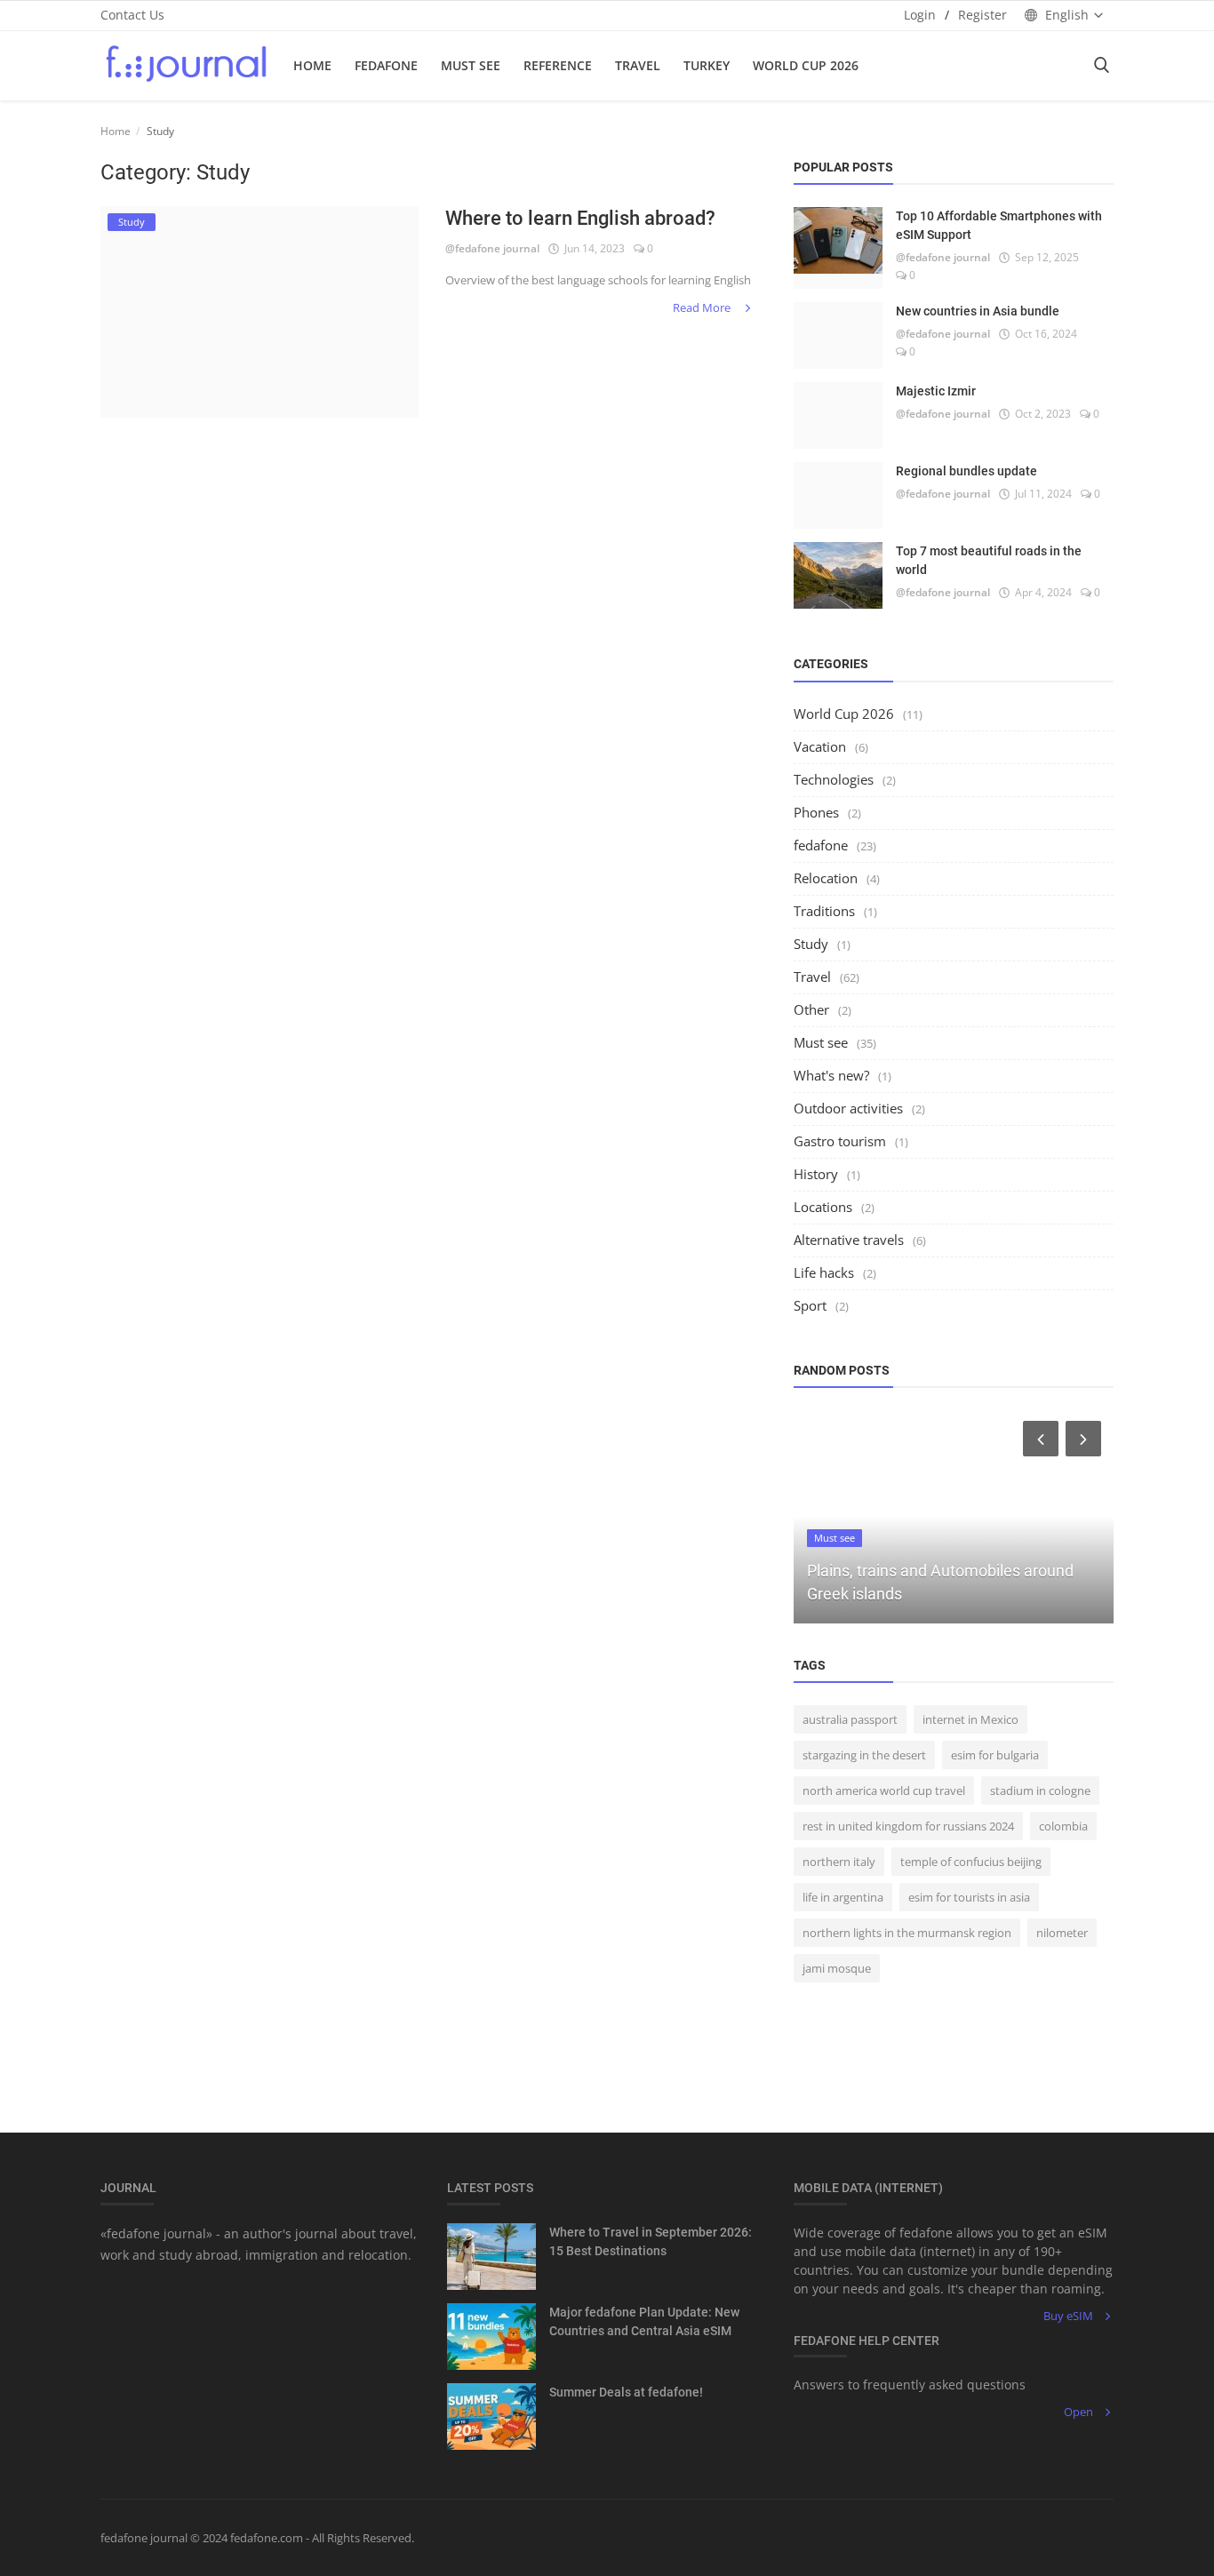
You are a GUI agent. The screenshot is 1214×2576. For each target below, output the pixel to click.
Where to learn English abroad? (580, 218)
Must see (821, 1042)
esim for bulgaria (995, 1755)
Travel (638, 65)
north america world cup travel (884, 1790)
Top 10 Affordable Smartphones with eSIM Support (999, 225)
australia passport (850, 1719)
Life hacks (824, 1272)
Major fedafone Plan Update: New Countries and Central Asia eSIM (644, 2321)
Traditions (824, 911)
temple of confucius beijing (971, 1862)
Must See (471, 65)
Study (811, 944)
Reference (558, 65)
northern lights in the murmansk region (907, 1933)
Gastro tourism (840, 1141)
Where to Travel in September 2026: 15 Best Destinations (651, 2241)
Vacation (820, 746)
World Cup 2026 (806, 65)
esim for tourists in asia (969, 1897)
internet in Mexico (970, 1719)
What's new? (831, 1075)
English (1067, 15)
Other (811, 1009)
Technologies (834, 779)
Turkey (707, 65)
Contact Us (132, 15)
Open (1078, 2412)
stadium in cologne (1040, 1790)
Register (982, 15)
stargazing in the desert (864, 1755)
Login (920, 15)
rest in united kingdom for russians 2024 (908, 1826)
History (816, 1174)
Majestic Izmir (936, 391)
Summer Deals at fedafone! (626, 2392)
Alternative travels (849, 1240)
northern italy (839, 1862)
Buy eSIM (1068, 2316)
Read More (703, 307)
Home (312, 65)
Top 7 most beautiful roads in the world (989, 560)
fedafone (386, 65)
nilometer (1062, 1933)
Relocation (826, 878)
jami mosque (837, 1968)
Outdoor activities (848, 1108)
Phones (816, 812)
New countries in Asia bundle (978, 311)
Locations (823, 1207)
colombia (1063, 1826)
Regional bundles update (966, 471)
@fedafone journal (492, 248)
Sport (810, 1305)
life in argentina (843, 1897)
